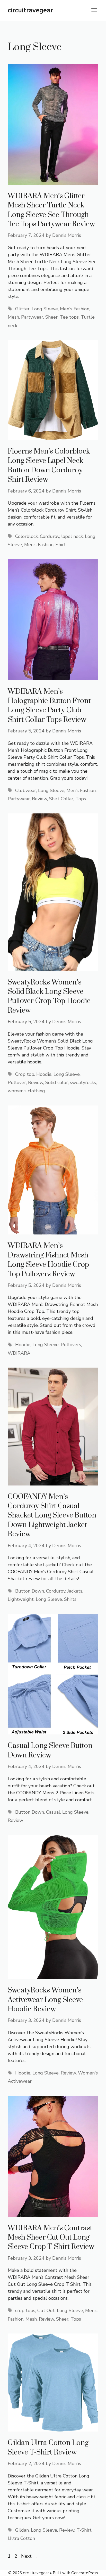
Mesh (13, 317)
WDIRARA (19, 1353)
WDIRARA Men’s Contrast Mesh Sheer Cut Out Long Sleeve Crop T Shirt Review (51, 2238)
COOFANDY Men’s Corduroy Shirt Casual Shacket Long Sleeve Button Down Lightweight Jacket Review (52, 1516)
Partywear (32, 317)
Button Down (30, 1591)
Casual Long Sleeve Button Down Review (50, 1750)
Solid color (57, 1083)
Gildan (22, 2530)
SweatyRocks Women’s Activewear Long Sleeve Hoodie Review (45, 2000)
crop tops (25, 2311)
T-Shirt (84, 2530)
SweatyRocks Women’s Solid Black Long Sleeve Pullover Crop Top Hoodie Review (49, 996)
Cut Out (46, 2311)
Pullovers (71, 1345)
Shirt (61, 545)
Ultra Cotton (21, 2538)
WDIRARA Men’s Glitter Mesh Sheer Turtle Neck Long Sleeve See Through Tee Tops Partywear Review (51, 210)
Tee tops (69, 317)
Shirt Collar (61, 799)
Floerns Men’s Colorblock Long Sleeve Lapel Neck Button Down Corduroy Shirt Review (49, 465)
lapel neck (72, 536)
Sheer (51, 317)
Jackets (75, 1591)
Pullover (17, 1083)
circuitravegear (30, 10)
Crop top (25, 1074)
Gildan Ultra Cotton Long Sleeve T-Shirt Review (48, 2447)
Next (29, 2556)
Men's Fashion (75, 309)
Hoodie (44, 1074)
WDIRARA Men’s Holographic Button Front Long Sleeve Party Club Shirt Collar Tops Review (49, 706)
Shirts (70, 1599)
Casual (53, 1812)
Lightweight (21, 1599)
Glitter (22, 309)
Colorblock (26, 536)
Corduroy (50, 536)
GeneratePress (85, 2573)
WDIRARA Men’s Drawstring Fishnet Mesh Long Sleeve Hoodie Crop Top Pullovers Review (48, 1260)
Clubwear (26, 790)
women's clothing (26, 1091)
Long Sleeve (45, 309)
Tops (81, 799)
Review (39, 799)
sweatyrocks (83, 1083)
